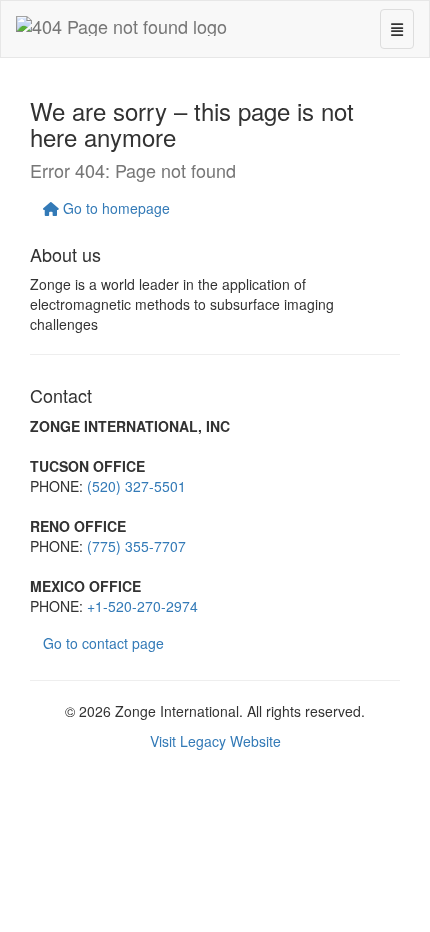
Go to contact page (103, 643)
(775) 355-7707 (136, 546)
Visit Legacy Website (215, 741)
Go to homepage (114, 208)
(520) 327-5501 (136, 486)
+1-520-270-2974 (142, 606)
